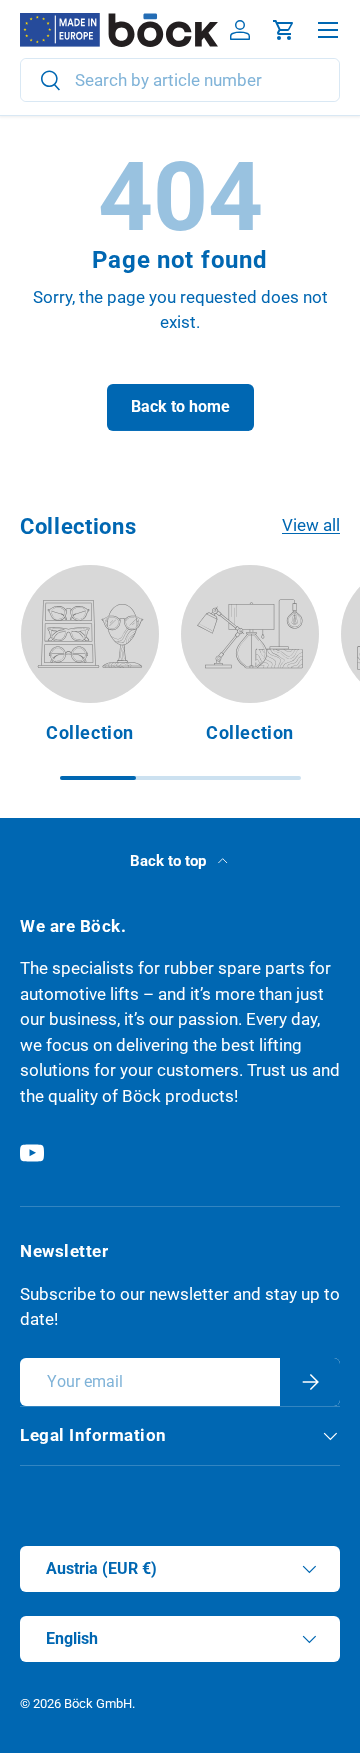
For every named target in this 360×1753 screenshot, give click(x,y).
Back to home (180, 406)
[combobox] (180, 80)
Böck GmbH (98, 1703)
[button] (284, 30)
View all (311, 525)
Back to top (170, 861)
